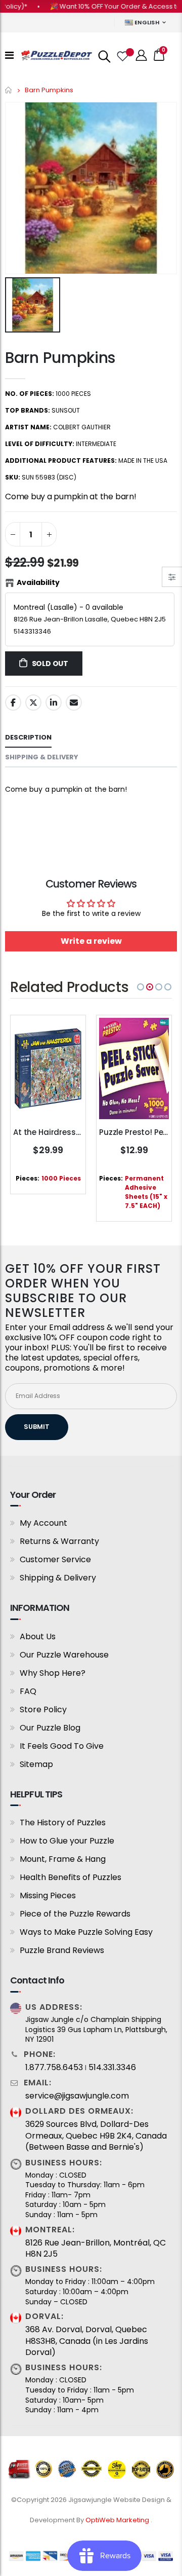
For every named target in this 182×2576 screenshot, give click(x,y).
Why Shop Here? (53, 1673)
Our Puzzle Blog (50, 1728)
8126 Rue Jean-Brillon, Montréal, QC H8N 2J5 (96, 2249)
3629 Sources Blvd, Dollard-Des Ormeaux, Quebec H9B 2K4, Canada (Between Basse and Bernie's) (96, 2136)
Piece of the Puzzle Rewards (75, 1914)
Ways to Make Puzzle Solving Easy (86, 1932)
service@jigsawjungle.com (77, 2096)
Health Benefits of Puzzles (71, 1877)
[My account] (142, 56)
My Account (43, 1523)
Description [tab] (28, 737)
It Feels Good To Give (62, 1746)
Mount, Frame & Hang (63, 1859)
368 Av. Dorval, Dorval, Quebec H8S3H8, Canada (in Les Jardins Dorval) (87, 2341)
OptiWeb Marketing (118, 2520)
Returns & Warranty (59, 1541)
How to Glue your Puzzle (67, 1841)
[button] (141, 987)
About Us (38, 1636)
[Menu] (9, 55)
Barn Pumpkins (60, 358)
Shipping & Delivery (58, 1578)
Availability (38, 582)
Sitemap (36, 1764)
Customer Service (55, 1559)
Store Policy (43, 1709)
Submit (37, 1427)
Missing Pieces (48, 1896)
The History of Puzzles (63, 1823)
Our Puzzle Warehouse (64, 1655)
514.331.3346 (112, 2068)
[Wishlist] (122, 55)
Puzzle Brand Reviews (62, 1950)
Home (9, 90)
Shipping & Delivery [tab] (42, 757)
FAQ (28, 1691)
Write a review (91, 941)
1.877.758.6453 (54, 2068)
